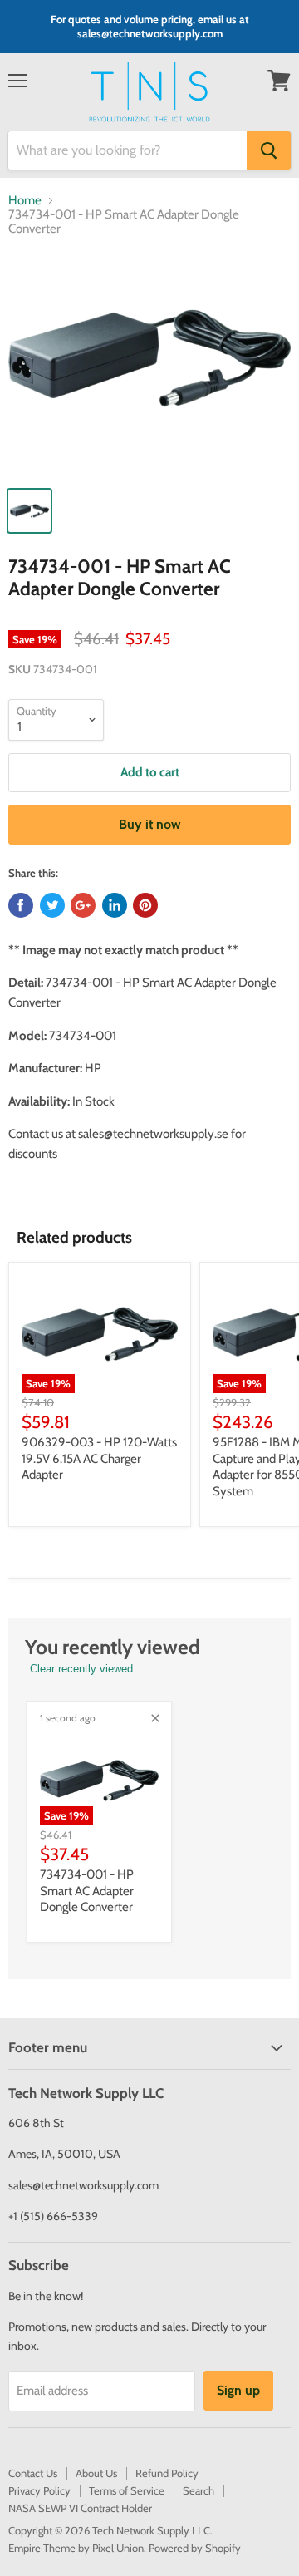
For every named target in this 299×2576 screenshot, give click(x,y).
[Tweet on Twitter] (52, 905)
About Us (96, 2473)
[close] (155, 1718)
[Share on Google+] (83, 905)
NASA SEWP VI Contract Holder (80, 2508)
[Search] (269, 150)
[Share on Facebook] (21, 905)
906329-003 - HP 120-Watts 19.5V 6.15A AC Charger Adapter (99, 1458)
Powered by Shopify (195, 2548)
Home (25, 201)
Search (199, 2490)
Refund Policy (167, 2473)
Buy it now (150, 824)
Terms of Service (127, 2490)
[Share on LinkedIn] (115, 905)
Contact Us (33, 2473)
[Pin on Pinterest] (145, 905)
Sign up (238, 2390)
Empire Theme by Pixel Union (76, 2548)
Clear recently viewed (81, 1669)
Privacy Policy (39, 2490)
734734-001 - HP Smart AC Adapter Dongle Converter (87, 1891)
